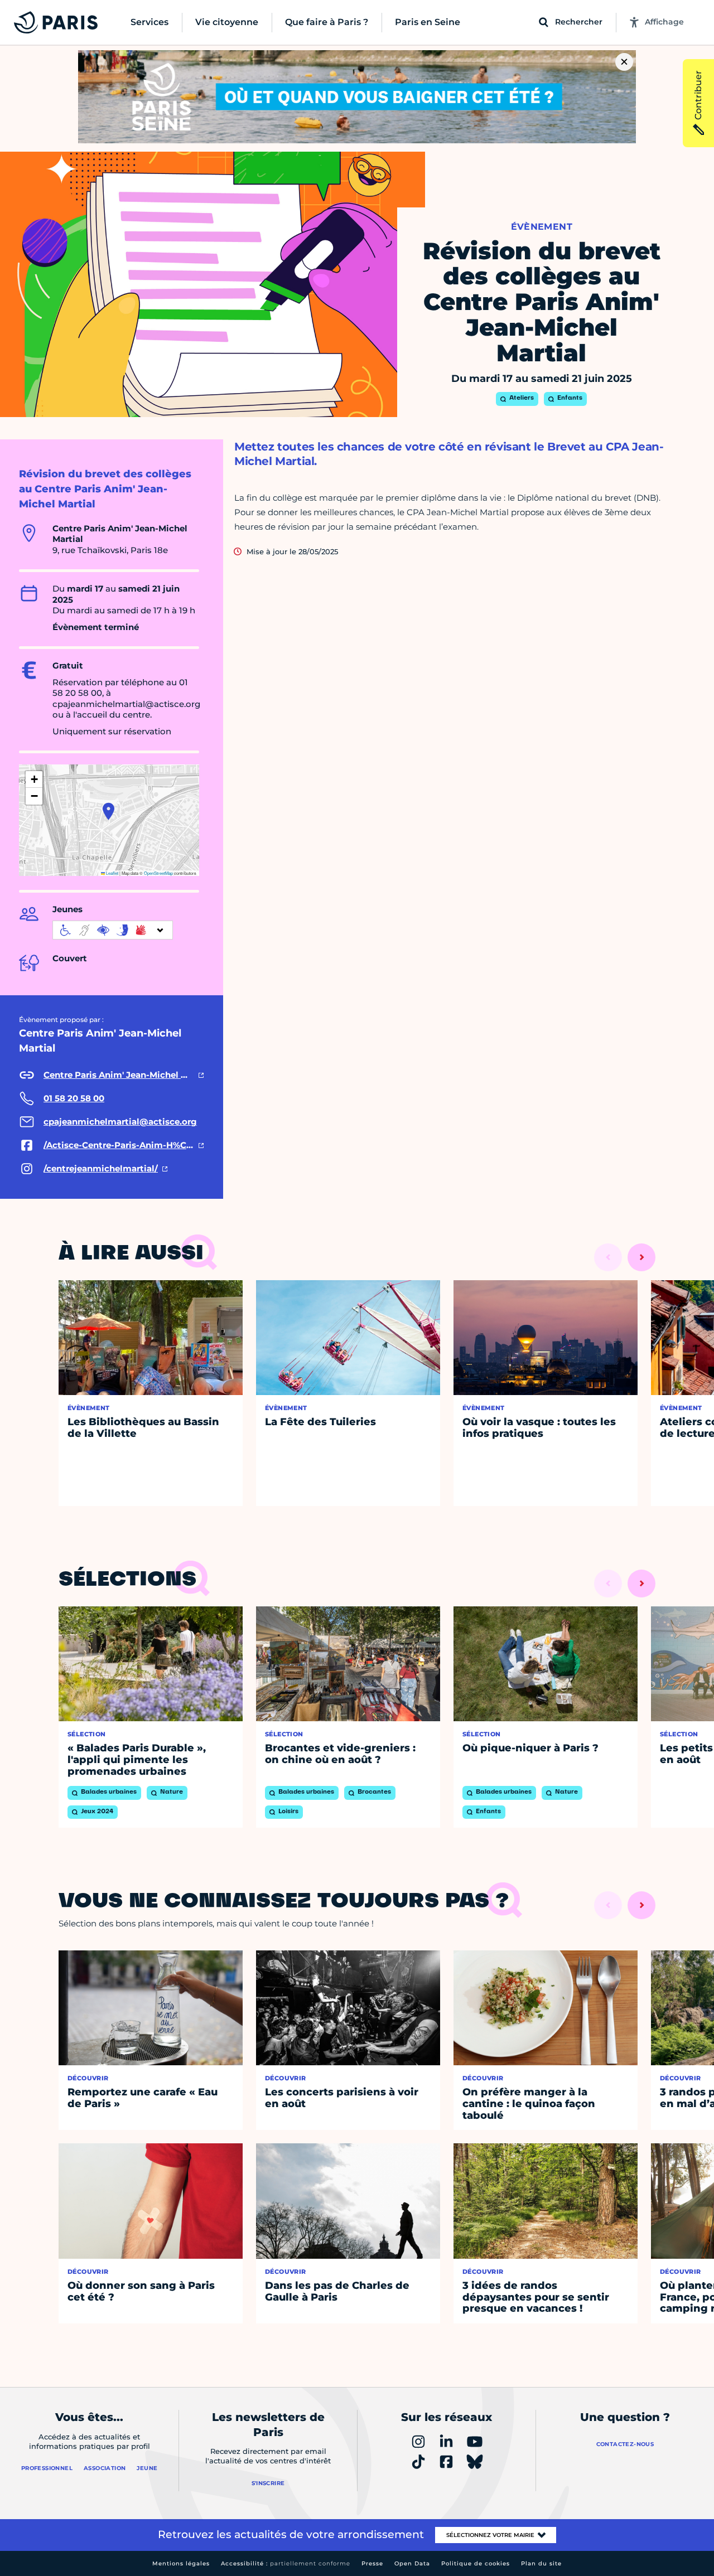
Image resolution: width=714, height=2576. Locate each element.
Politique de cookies (476, 2563)
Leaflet (112, 873)
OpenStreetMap (158, 873)
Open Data (412, 2563)
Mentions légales (181, 2563)
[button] (108, 811)
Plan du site (541, 2563)
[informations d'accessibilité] (113, 930)
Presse (372, 2563)
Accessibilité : (286, 2563)
